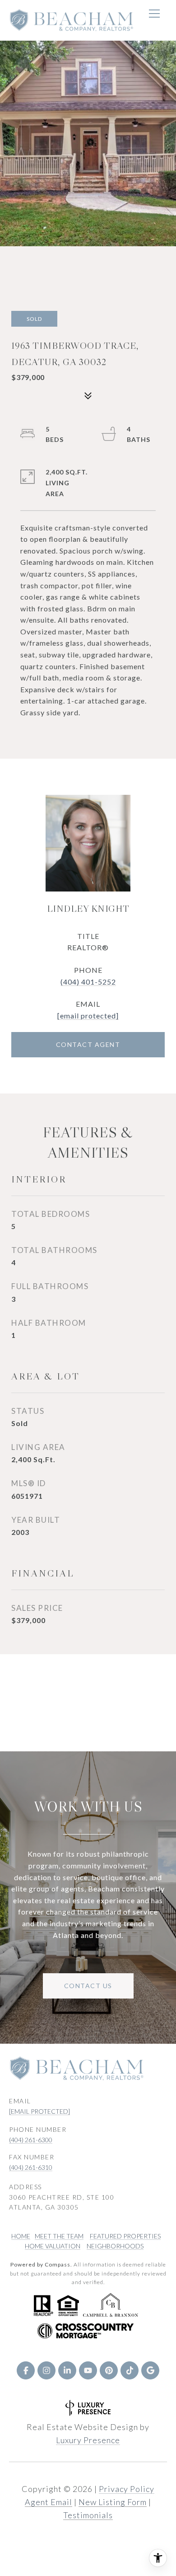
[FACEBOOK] (26, 2370)
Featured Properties (125, 2236)
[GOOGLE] (150, 2370)
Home (21, 2236)
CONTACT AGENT (88, 1044)
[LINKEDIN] (67, 2370)
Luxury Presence (88, 2440)
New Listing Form (113, 2502)
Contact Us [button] (88, 1986)
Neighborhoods (115, 2246)
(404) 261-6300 (31, 2140)
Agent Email (49, 2502)
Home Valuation (53, 2246)
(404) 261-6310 (31, 2167)
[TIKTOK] (130, 2370)
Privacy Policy (127, 2489)
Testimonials (88, 2515)
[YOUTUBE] (88, 2370)
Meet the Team (59, 2236)
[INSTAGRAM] (46, 2370)
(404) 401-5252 (88, 982)
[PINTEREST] (109, 2370)
